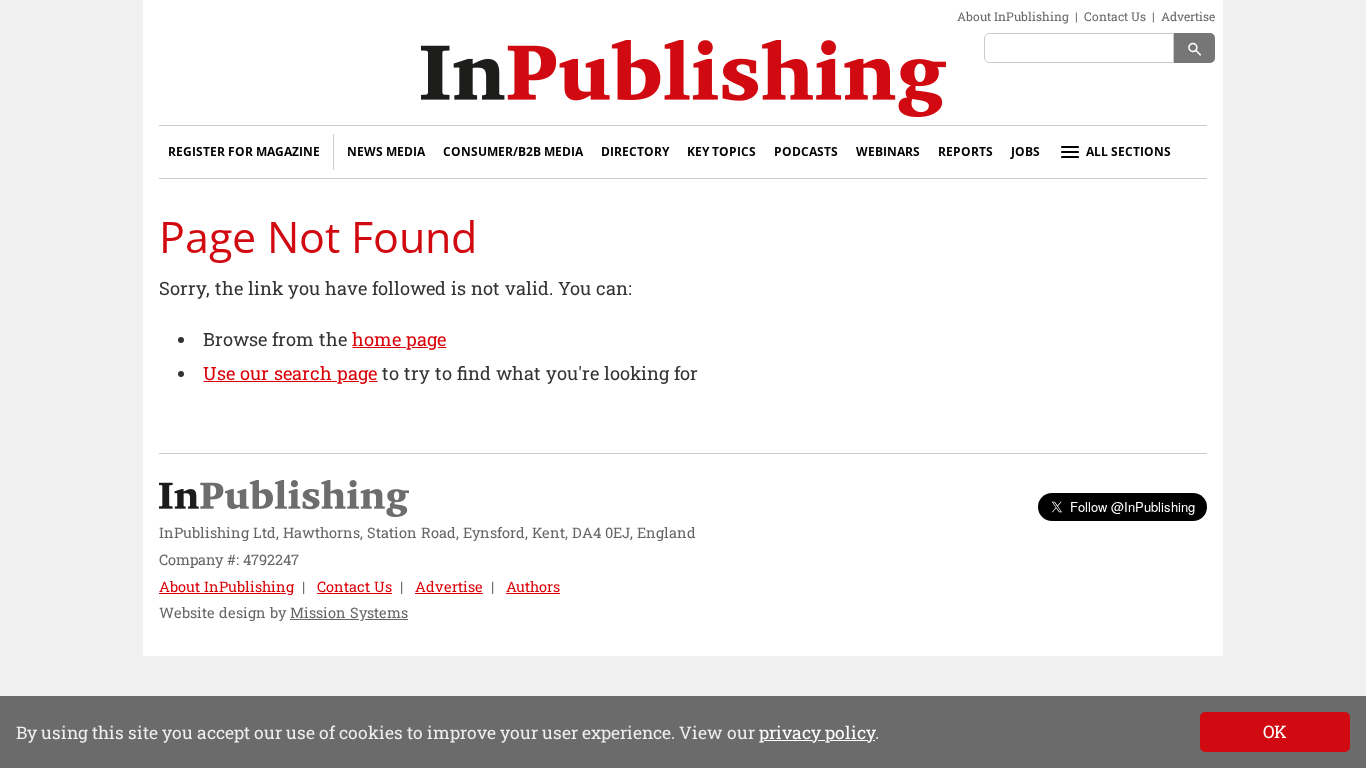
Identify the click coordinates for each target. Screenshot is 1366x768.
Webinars (888, 151)
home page (399, 339)
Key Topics (721, 151)
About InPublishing (1013, 16)
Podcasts (806, 151)
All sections (1128, 151)
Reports (965, 151)
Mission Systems (349, 612)
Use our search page (290, 373)
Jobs (1025, 151)
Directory (635, 151)
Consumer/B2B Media (513, 151)
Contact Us (1115, 16)
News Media (386, 151)
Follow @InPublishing (1132, 506)
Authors (533, 586)
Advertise (1188, 16)
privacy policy (817, 732)
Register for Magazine (244, 151)
